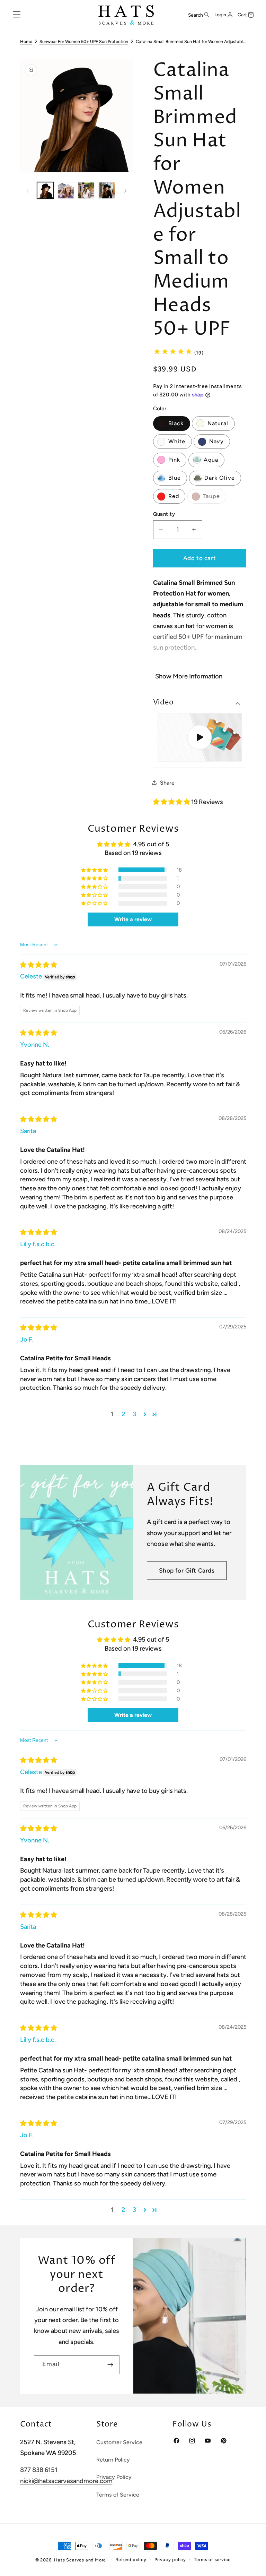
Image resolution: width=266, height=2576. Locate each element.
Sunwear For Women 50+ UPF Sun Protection (84, 41)
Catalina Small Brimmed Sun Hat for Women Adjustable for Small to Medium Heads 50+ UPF (191, 41)
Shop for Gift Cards (187, 1571)
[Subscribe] (110, 2365)
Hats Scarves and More (80, 2560)
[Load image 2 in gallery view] (66, 190)
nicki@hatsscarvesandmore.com (66, 2481)
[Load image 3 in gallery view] (86, 190)
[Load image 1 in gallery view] (45, 190)
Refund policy (131, 2560)
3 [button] (134, 1414)
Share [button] (167, 783)
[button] (17, 15)
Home (26, 41)
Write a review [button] (133, 919)
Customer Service (119, 2442)
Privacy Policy (114, 2477)
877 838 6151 (39, 2470)
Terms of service (212, 2560)
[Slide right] (125, 190)
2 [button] (123, 1414)
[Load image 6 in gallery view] (107, 190)
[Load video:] (199, 737)
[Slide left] (28, 190)
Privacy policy (170, 2560)
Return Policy (113, 2460)
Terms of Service (118, 2495)
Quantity (164, 514)
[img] (38, 965)
